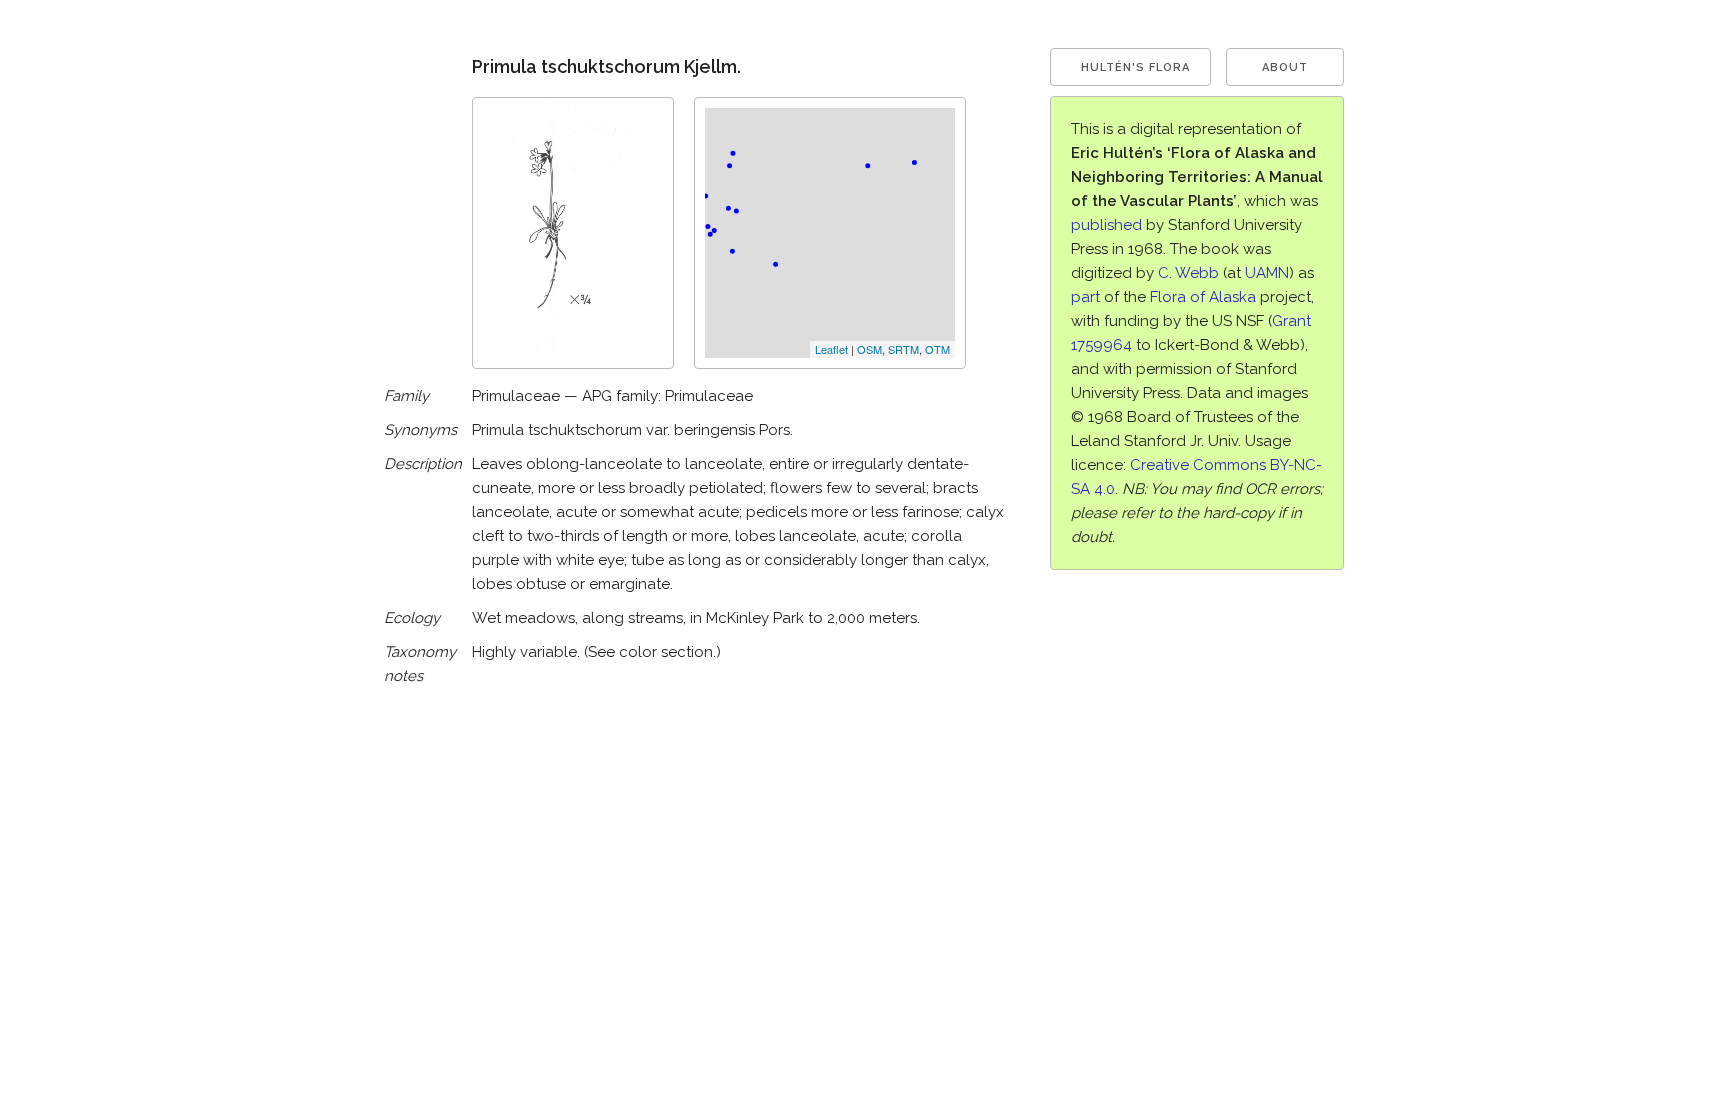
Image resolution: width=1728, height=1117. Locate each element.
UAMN (1267, 273)
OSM (869, 349)
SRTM (903, 349)
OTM (937, 349)
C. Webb (1188, 273)
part (1085, 297)
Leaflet (831, 349)
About (1285, 67)
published (1106, 225)
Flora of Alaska (1203, 297)
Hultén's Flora (1135, 67)
